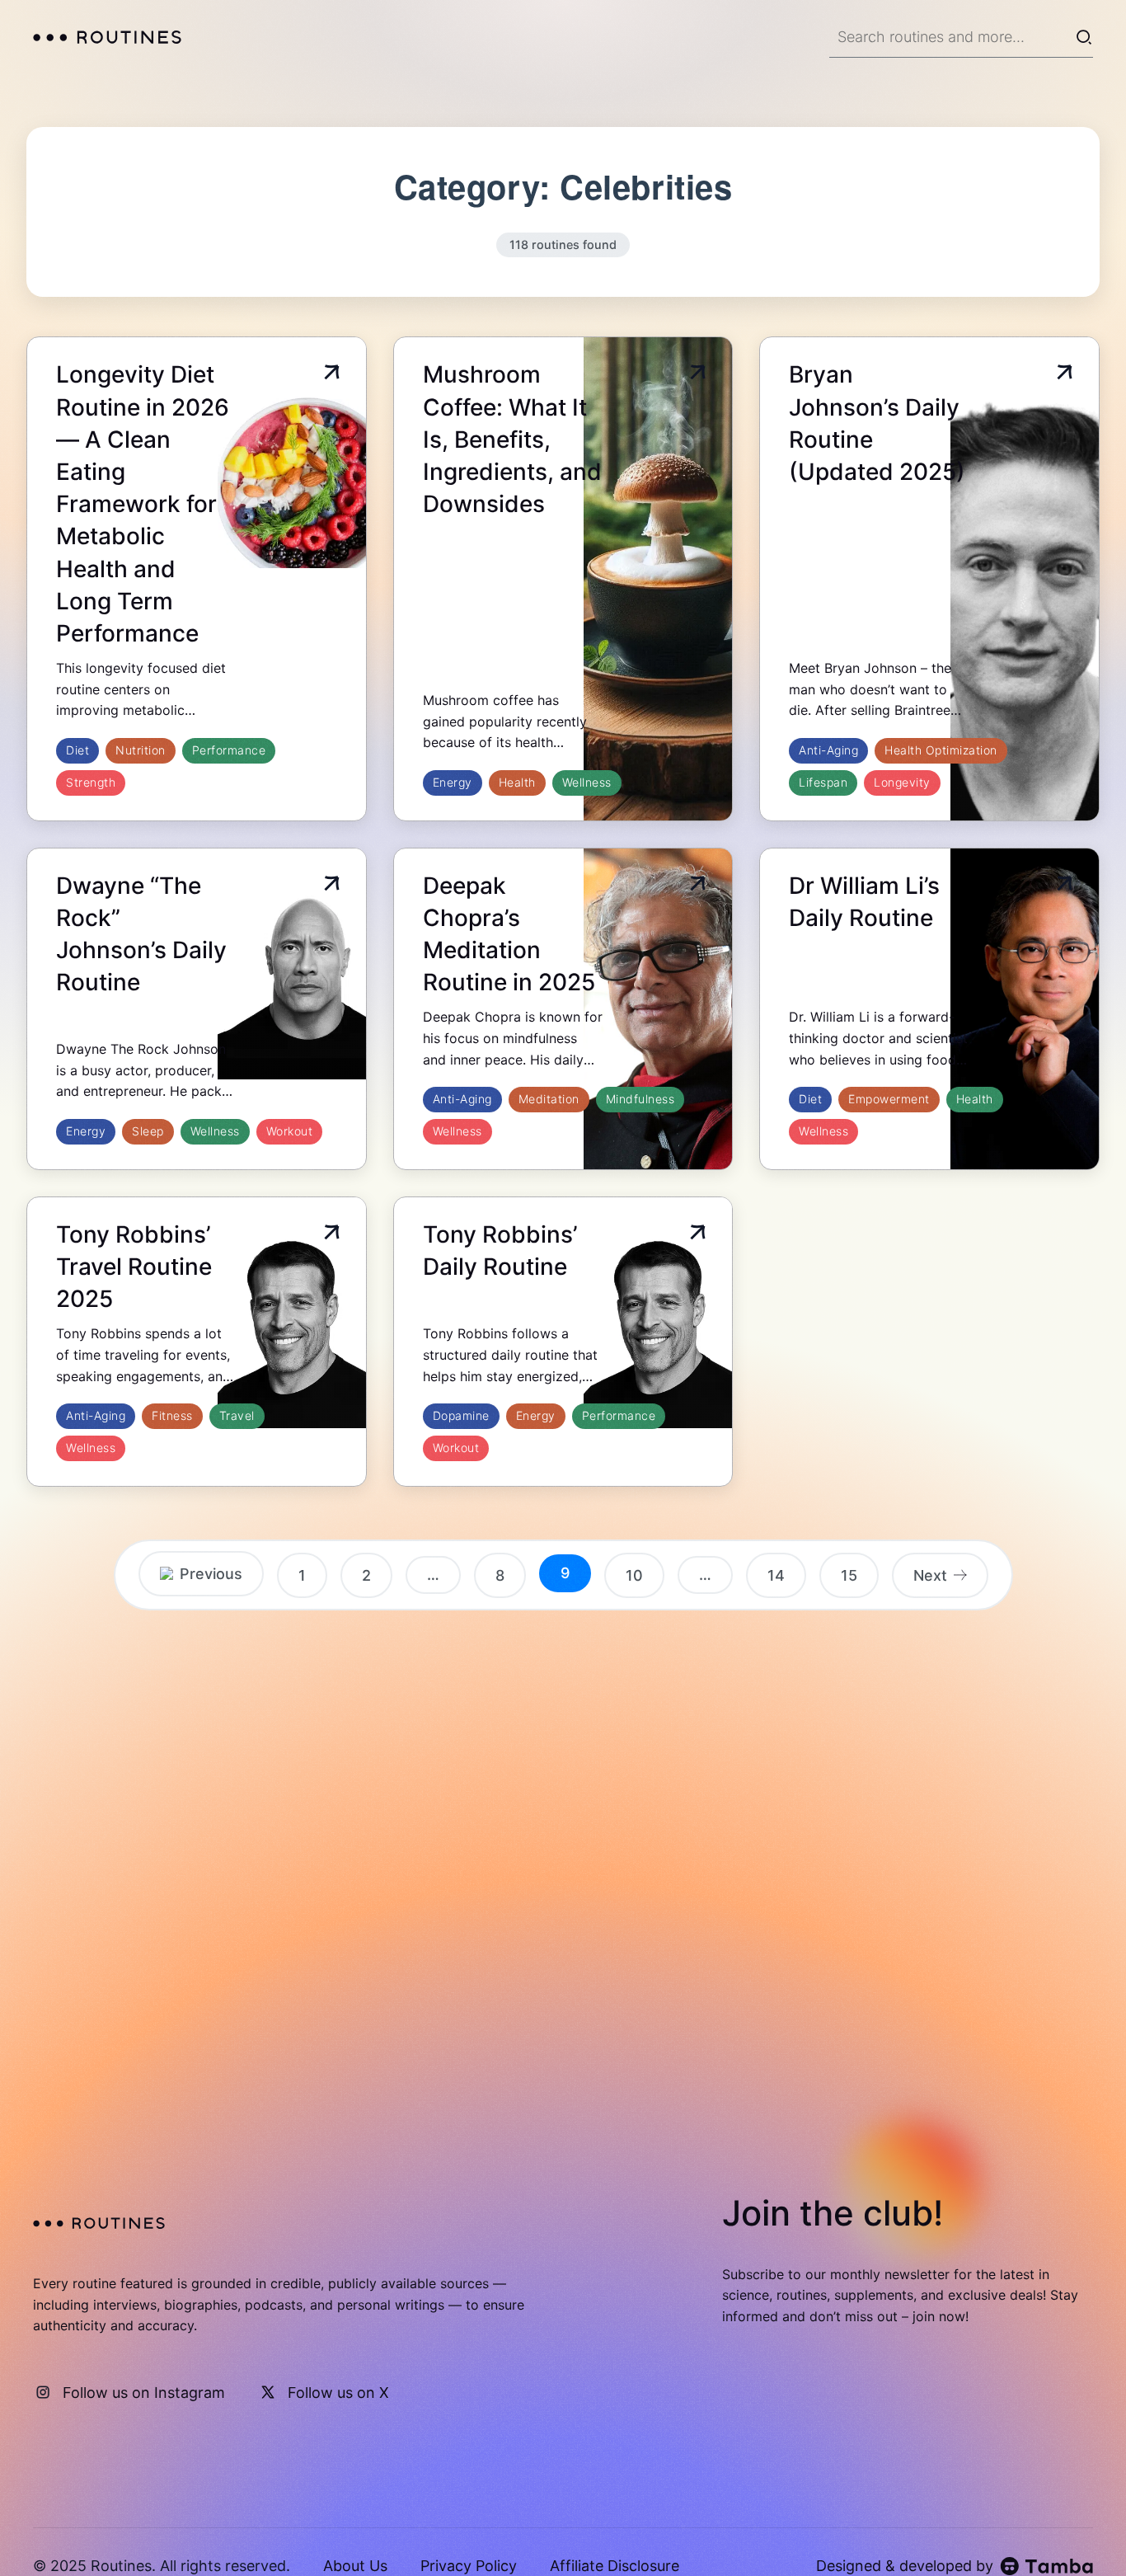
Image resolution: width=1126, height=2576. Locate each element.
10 (634, 1575)
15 (849, 1575)
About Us (355, 2566)
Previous (211, 1574)
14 (776, 1575)
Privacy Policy (469, 2566)
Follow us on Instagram (144, 2393)
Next (930, 1575)
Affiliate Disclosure (615, 2566)
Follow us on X (338, 2393)
